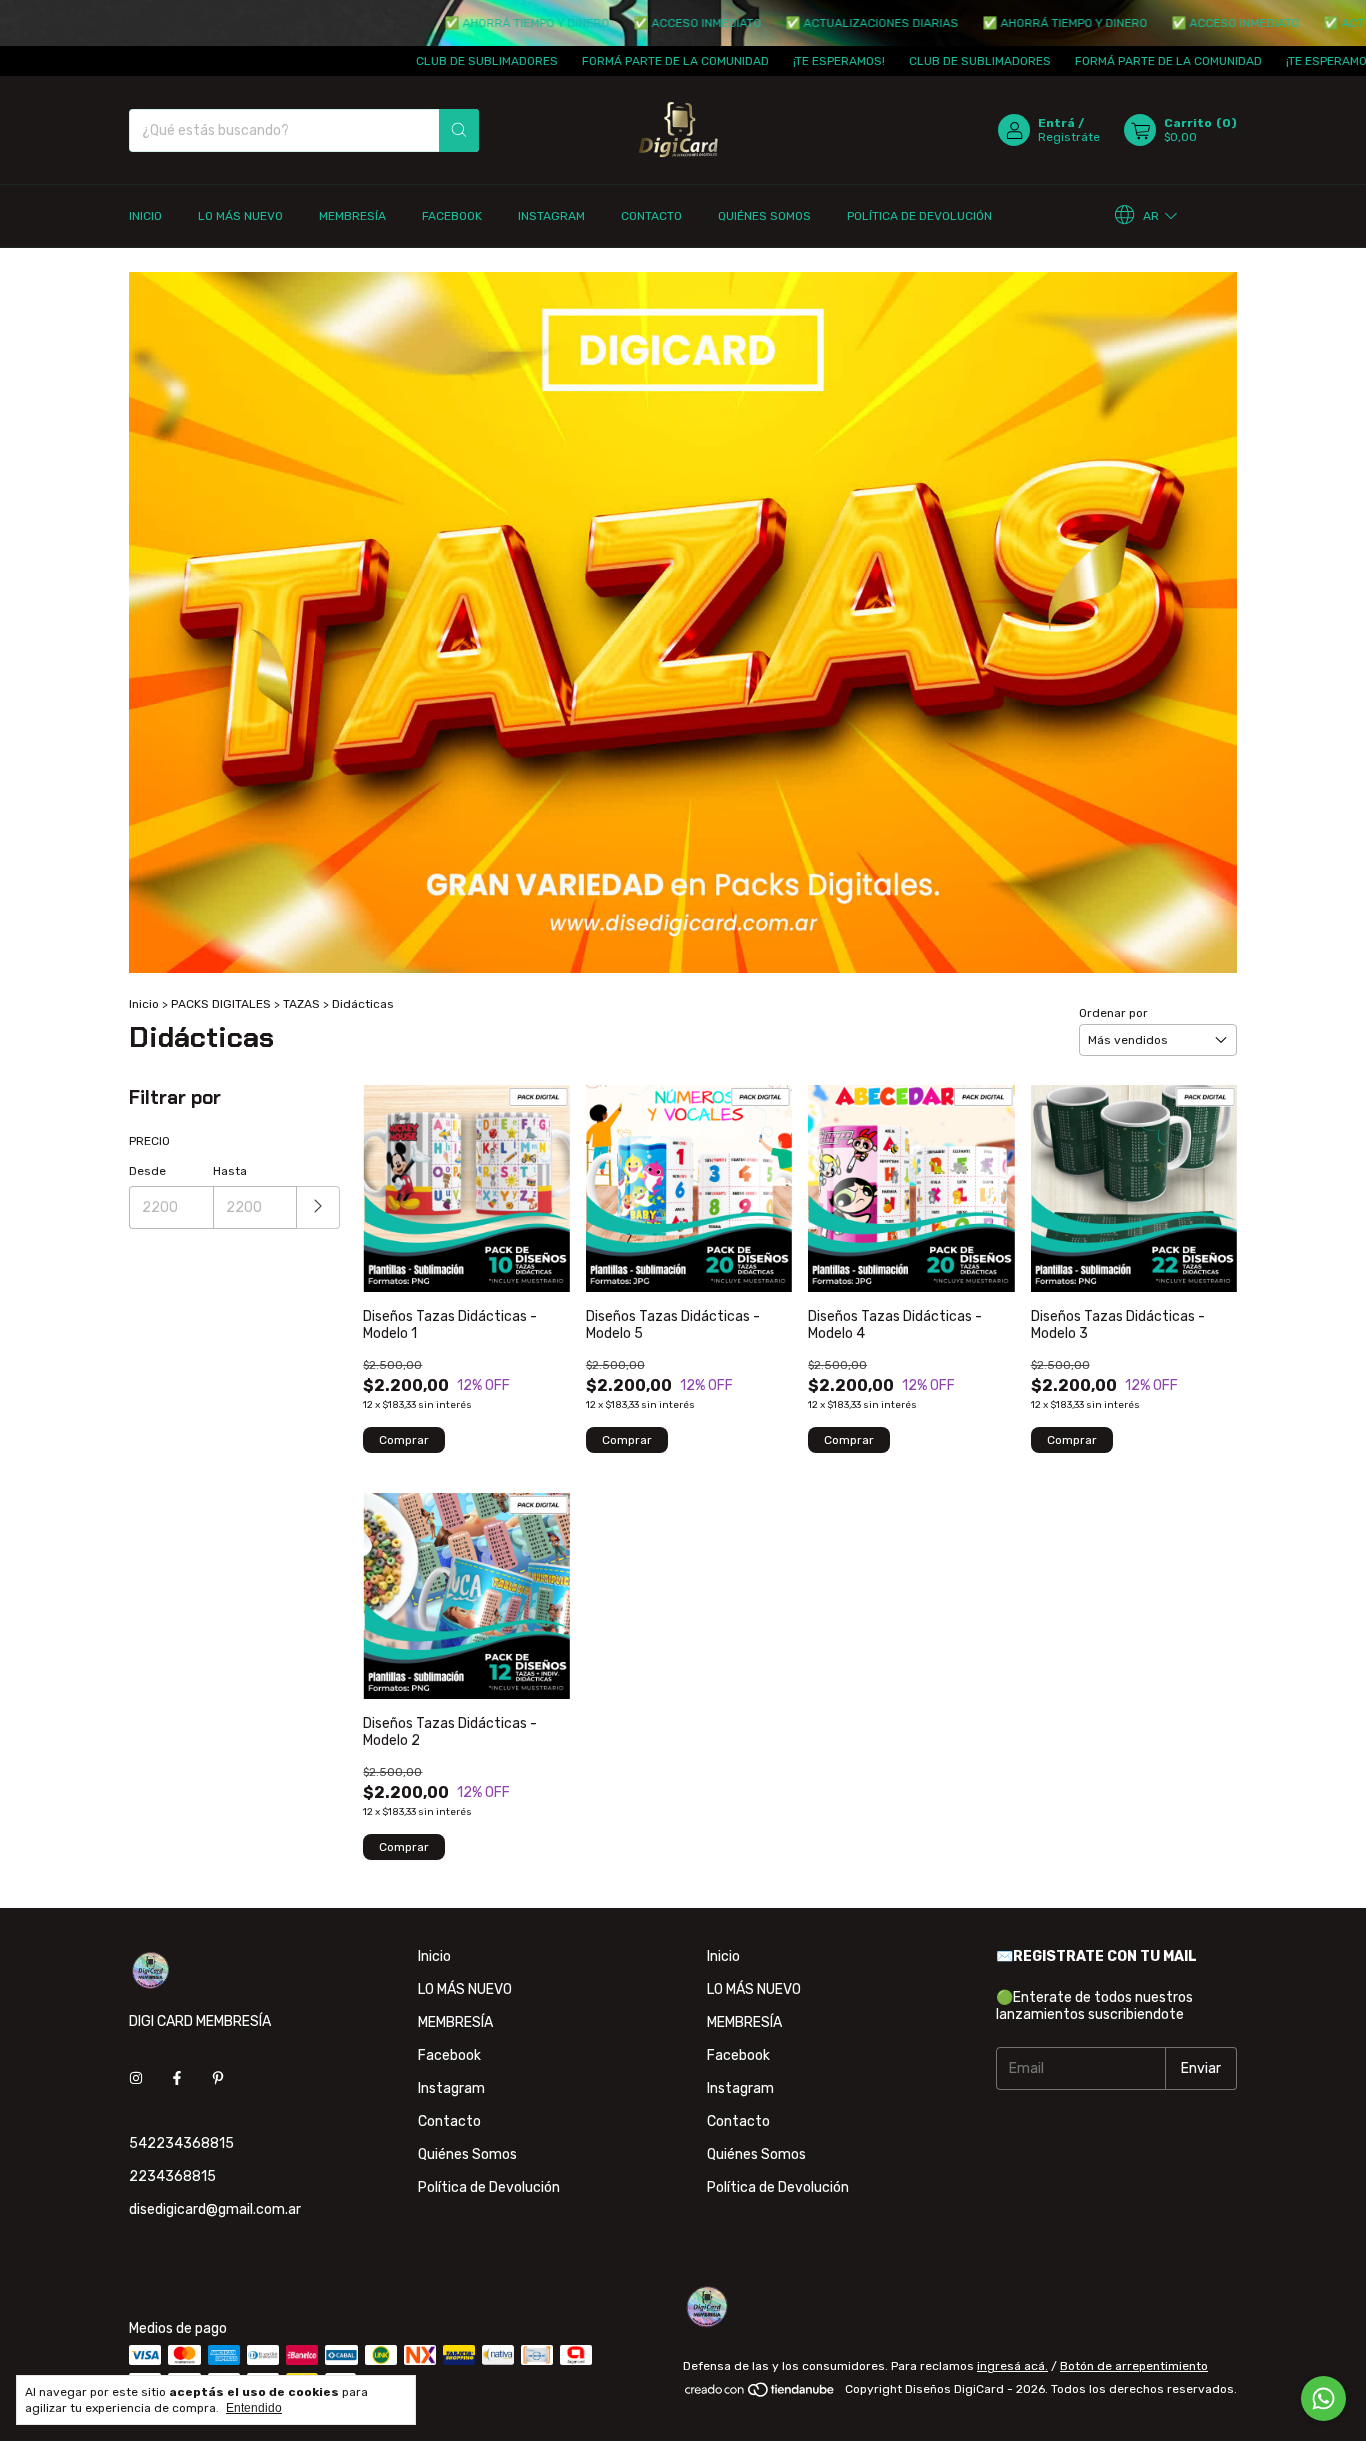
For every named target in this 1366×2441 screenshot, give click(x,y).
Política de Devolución (919, 216)
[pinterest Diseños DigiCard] (218, 2078)
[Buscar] (459, 130)
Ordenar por (1113, 1013)
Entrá (1056, 123)
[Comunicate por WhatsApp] (1323, 2398)
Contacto (651, 216)
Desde (147, 1171)
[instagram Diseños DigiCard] (136, 2078)
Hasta (230, 1171)
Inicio (145, 216)
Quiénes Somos (764, 216)
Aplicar (318, 1207)
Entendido (254, 2408)
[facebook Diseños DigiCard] (177, 2078)
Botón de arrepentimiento (1134, 2366)
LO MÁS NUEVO (240, 216)
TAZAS (301, 1004)
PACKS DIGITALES (221, 1004)
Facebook (452, 216)
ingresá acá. (1012, 2366)
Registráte (1069, 137)
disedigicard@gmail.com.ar (215, 2209)
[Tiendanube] (760, 2394)
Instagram (551, 216)
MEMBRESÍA (352, 216)
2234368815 (172, 2176)
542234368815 (181, 2143)
